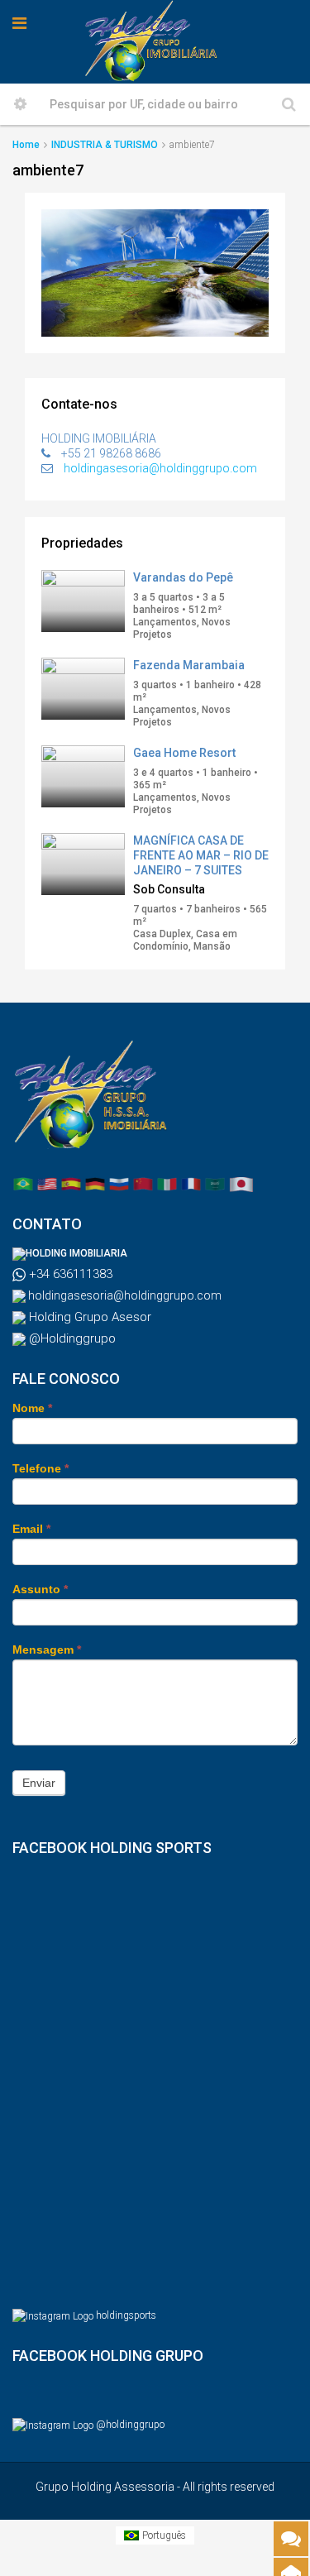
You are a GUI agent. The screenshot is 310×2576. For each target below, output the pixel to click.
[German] (95, 1184)
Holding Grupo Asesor (88, 1317)
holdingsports (126, 2315)
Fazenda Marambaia (189, 665)
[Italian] (167, 1184)
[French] (191, 1184)
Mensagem (47, 1650)
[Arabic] (215, 1184)
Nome (32, 1408)
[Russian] (119, 1184)
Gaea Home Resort (184, 753)
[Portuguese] (23, 1184)
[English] (47, 1184)
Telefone (41, 1468)
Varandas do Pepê (183, 577)
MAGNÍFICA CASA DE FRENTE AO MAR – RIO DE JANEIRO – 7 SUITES (201, 855)
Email (31, 1529)
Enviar (39, 1783)
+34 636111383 (69, 1274)
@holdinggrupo (130, 2425)
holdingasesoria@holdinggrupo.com (160, 468)
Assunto (40, 1589)
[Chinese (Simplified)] (143, 1184)
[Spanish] (71, 1184)
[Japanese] (241, 1184)
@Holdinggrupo (71, 1338)
